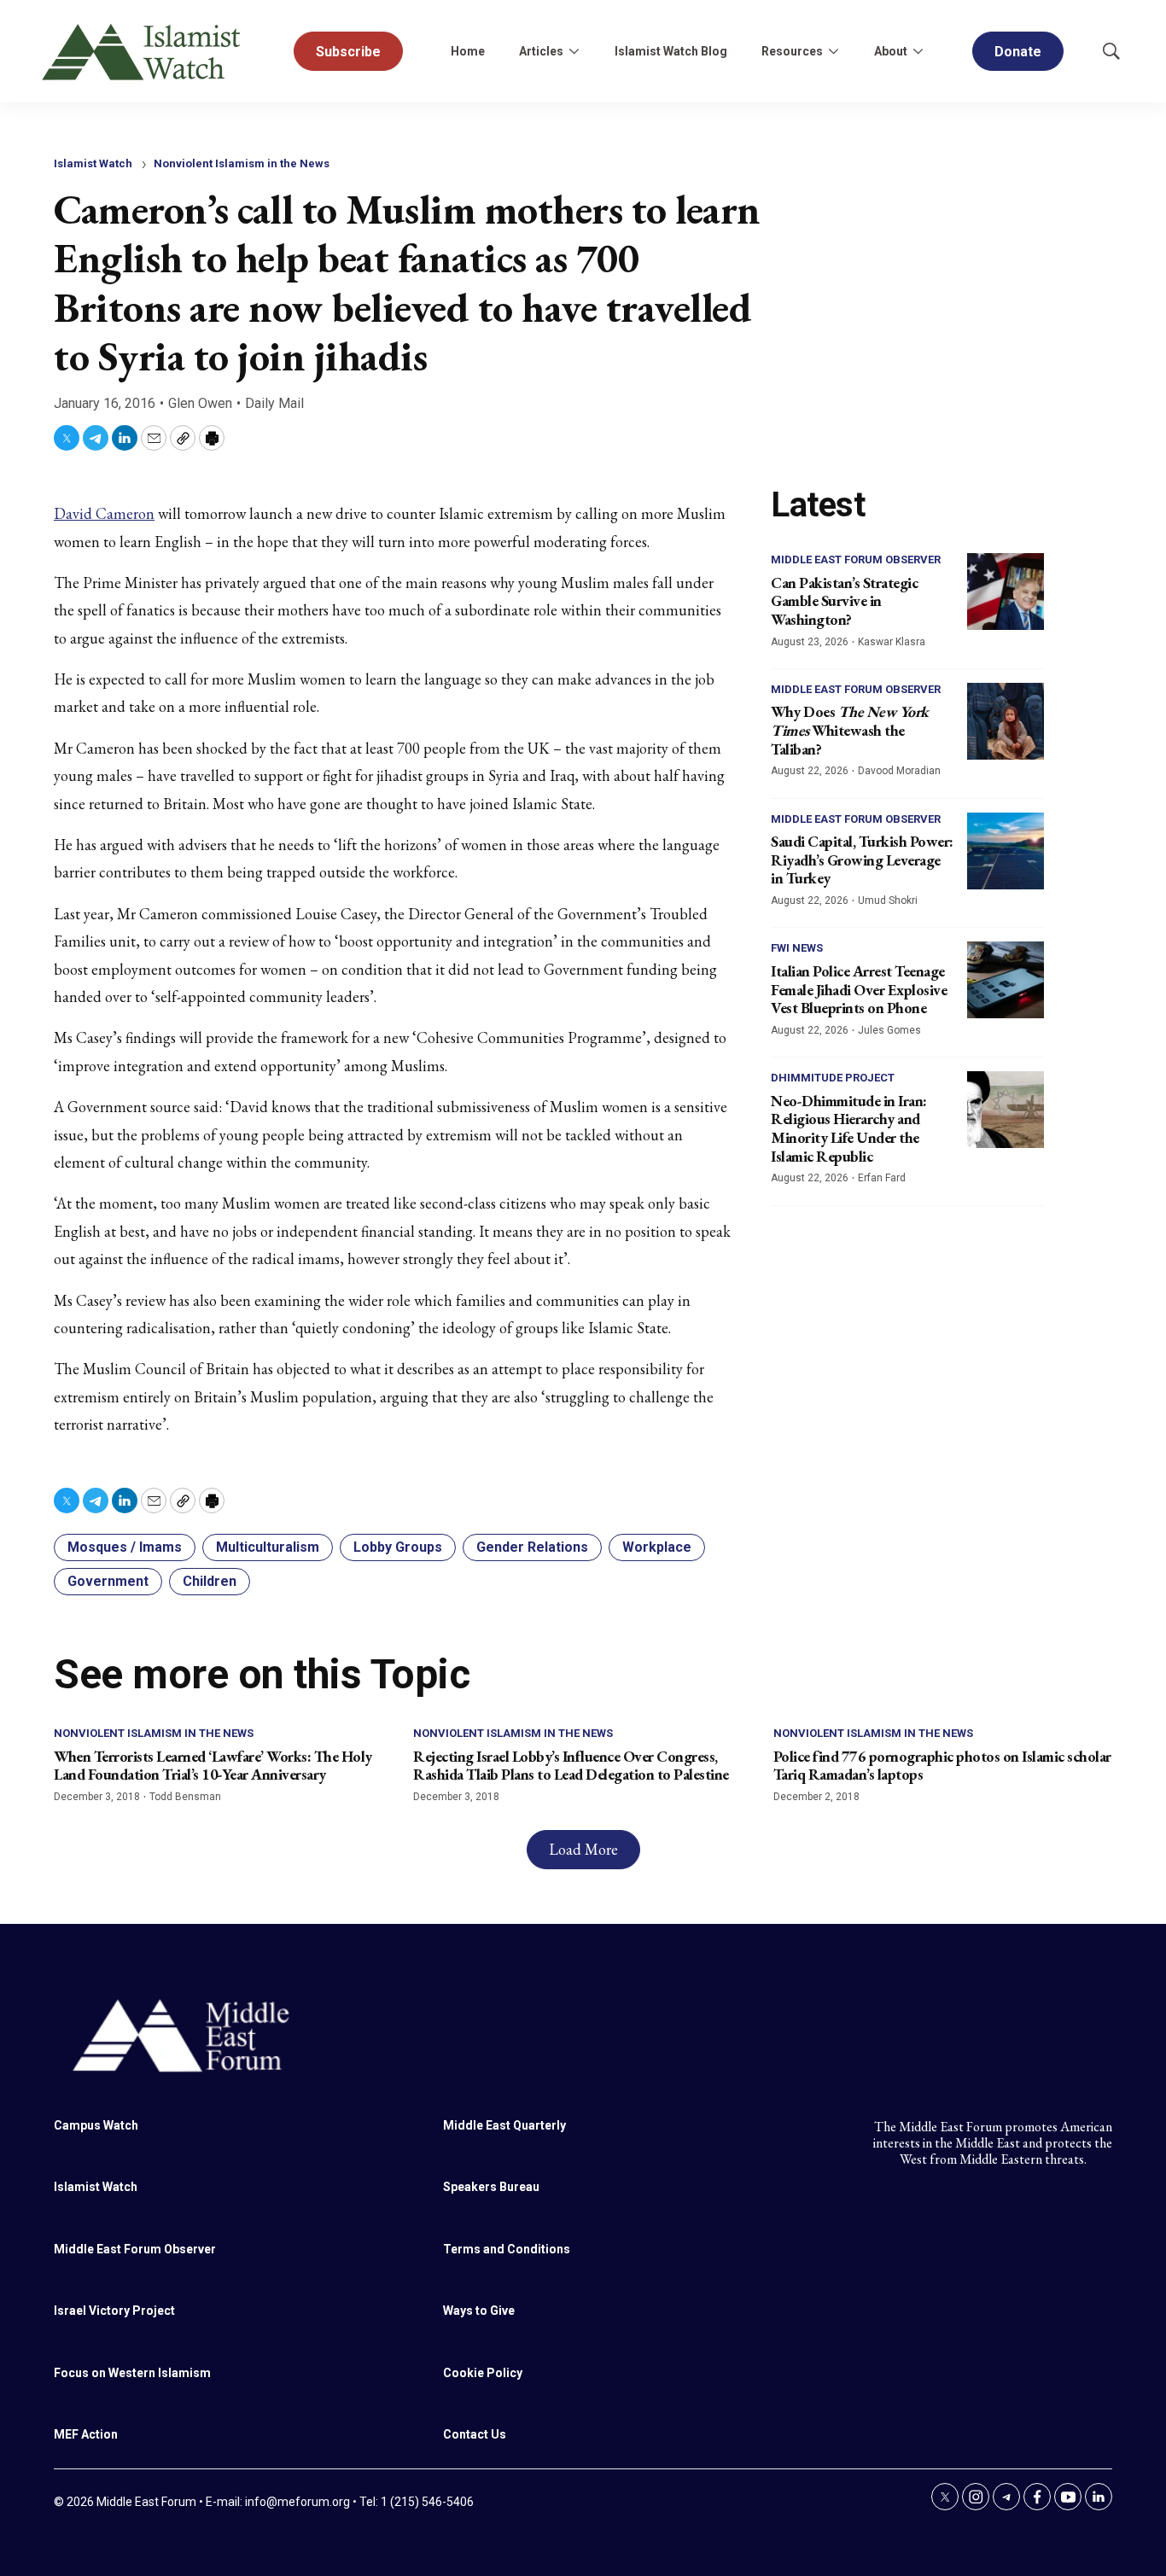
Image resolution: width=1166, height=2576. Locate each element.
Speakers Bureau (491, 2187)
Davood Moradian (899, 771)
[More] (574, 51)
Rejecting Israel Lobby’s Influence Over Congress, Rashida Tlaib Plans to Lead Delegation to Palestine (571, 1766)
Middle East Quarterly (504, 2125)
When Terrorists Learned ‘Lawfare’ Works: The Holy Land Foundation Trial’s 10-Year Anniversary (213, 1766)
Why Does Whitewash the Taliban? (850, 730)
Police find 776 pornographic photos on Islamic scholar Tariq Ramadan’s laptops (942, 1766)
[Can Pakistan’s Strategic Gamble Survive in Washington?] (1006, 592)
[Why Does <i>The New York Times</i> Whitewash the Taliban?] (1006, 721)
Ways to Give (479, 2311)
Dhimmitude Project (833, 1078)
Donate (1018, 52)
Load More (583, 1849)
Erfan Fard (882, 1178)
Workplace (657, 1547)
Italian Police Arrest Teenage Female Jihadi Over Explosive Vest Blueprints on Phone (859, 989)
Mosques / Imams (125, 1547)
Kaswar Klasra (892, 642)
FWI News (797, 948)
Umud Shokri (888, 900)
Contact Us (475, 2434)
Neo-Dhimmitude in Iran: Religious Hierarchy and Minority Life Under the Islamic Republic (849, 1128)
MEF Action (86, 2434)
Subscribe (348, 52)
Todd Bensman (185, 1797)
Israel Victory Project (114, 2311)
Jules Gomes (889, 1030)
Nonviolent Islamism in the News (242, 163)
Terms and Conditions (507, 2249)
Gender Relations (532, 1547)
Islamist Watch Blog (671, 51)
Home (468, 51)
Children (210, 1581)
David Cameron (104, 513)
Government (108, 1581)
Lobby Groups (398, 1547)
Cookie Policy (483, 2373)
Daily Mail (274, 403)
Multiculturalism (268, 1547)
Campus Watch (96, 2125)
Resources (792, 51)
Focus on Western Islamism (132, 2373)
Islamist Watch (93, 163)
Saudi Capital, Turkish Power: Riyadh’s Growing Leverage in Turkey (862, 860)
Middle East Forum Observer (856, 559)
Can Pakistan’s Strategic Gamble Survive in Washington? (844, 601)
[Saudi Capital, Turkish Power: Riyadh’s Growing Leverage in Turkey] (1006, 851)
